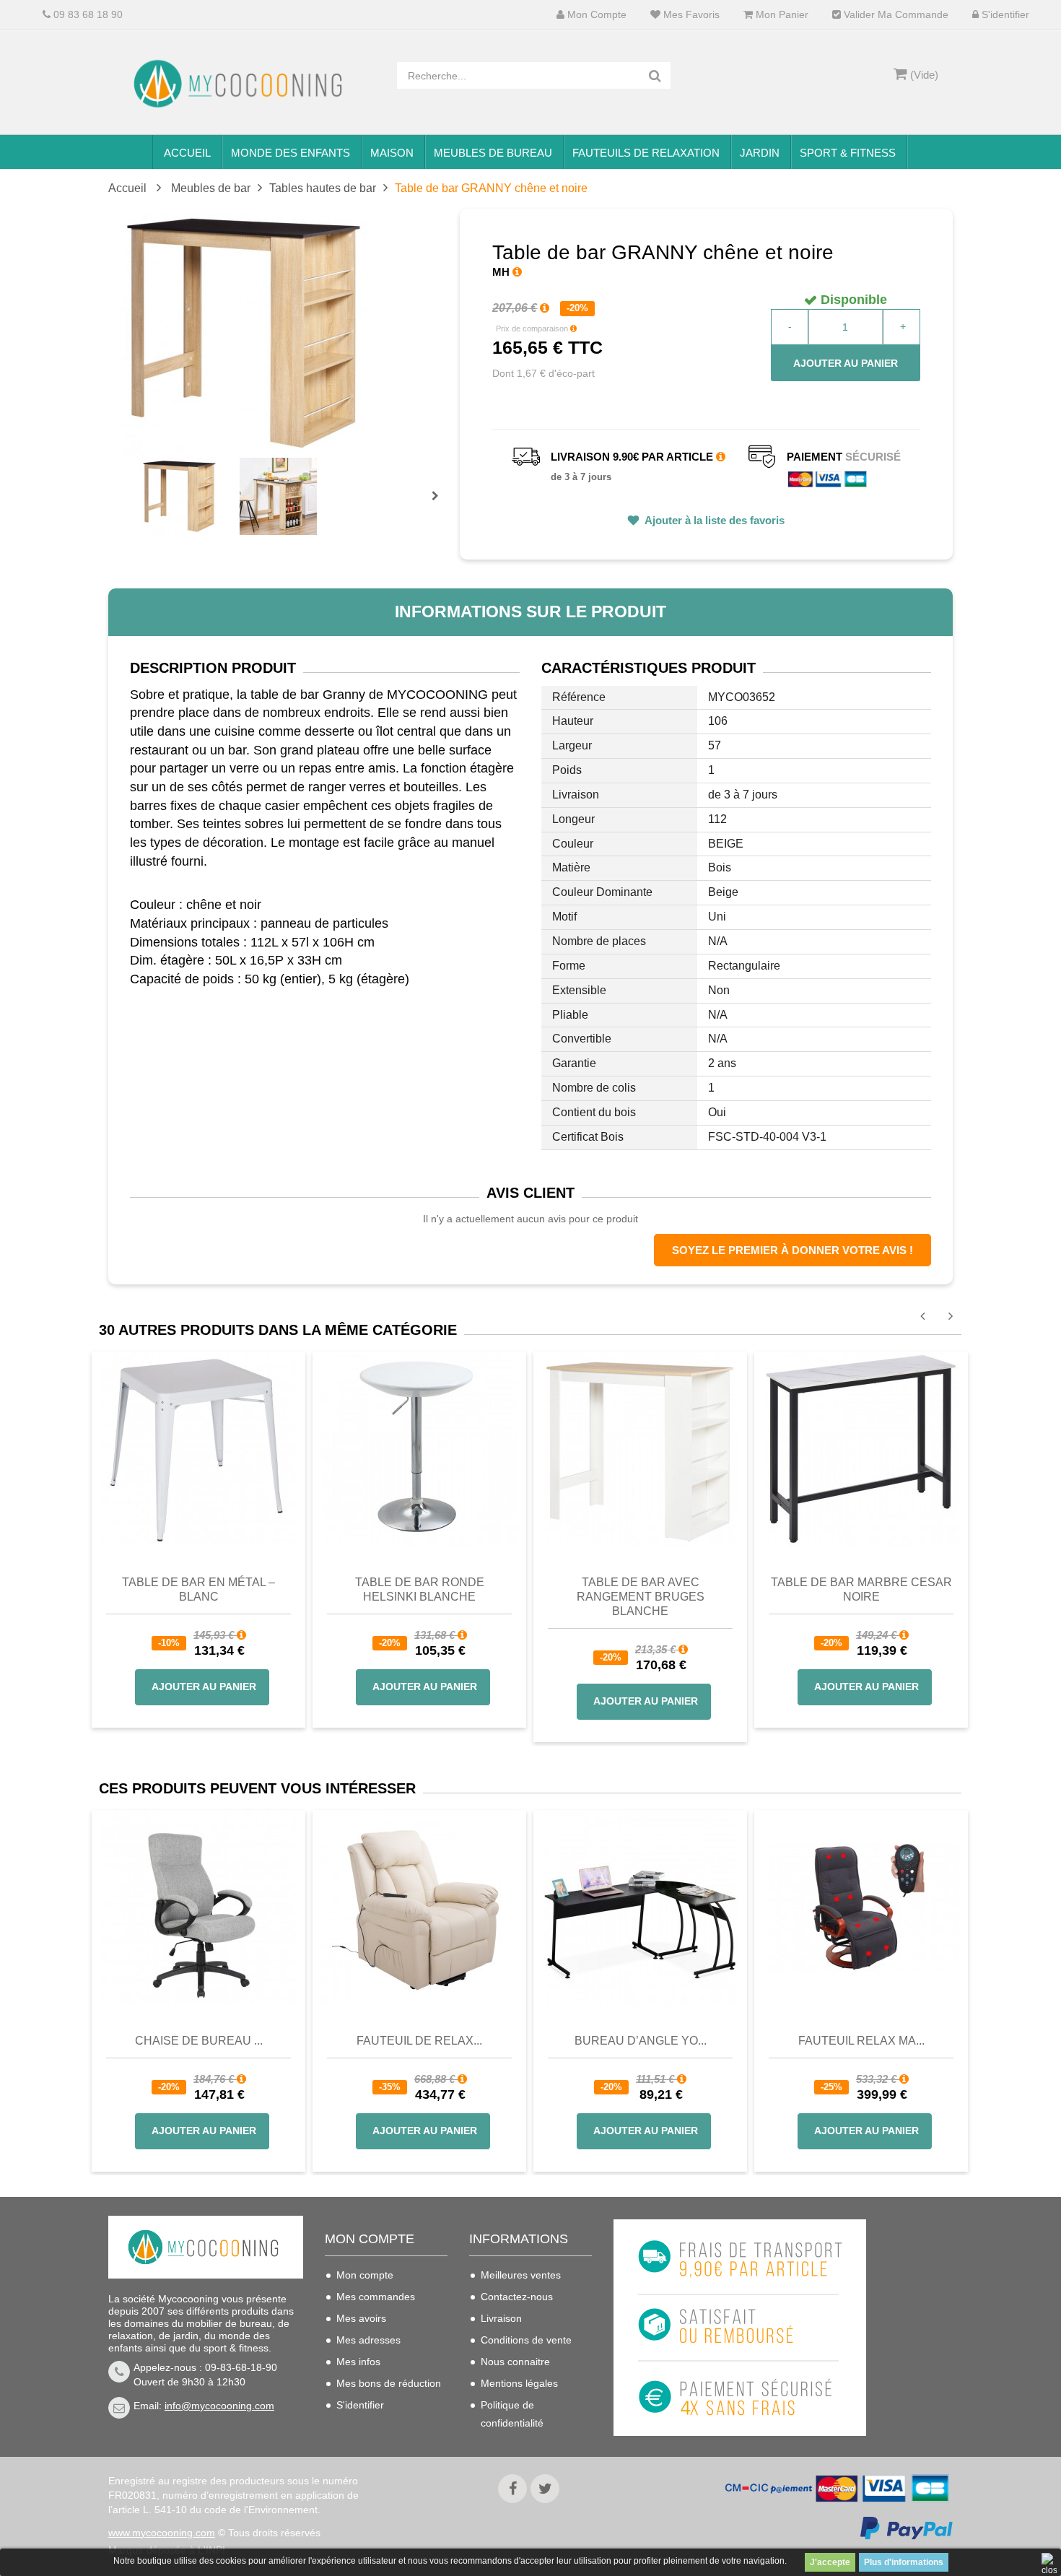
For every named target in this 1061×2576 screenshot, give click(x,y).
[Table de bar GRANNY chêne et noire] (179, 496)
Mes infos (358, 2362)
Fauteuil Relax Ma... (861, 2041)
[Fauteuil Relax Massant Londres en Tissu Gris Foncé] (861, 1907)
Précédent (143, 479)
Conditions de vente (526, 2340)
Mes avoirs (361, 2318)
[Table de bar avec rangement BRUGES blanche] (640, 1448)
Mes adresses (368, 2340)
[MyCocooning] (242, 84)
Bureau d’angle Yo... (641, 2041)
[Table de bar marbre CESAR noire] (861, 1448)
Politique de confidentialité (512, 2414)
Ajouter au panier (846, 363)
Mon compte (595, 15)
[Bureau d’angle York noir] (640, 1907)
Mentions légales (519, 2383)
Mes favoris (690, 15)
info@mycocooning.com (219, 2406)
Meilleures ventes (521, 2275)
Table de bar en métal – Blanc (198, 1589)
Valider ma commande (895, 15)
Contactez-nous (517, 2297)
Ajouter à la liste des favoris (713, 520)
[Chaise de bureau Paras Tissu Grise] (198, 1907)
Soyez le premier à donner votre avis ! (793, 1250)
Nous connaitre (515, 2362)
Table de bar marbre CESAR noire (861, 1589)
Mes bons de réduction (389, 2383)
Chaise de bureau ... (199, 2041)
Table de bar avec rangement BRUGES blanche (641, 1597)
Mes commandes (376, 2297)
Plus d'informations (904, 2562)
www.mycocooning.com (162, 2533)
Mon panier (781, 15)
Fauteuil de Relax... (419, 2041)
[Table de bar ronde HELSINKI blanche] (419, 1448)
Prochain (440, 505)
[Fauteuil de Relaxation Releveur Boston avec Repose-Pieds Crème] (419, 1907)
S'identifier (1004, 15)
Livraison (501, 2318)
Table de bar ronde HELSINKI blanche (420, 1589)
